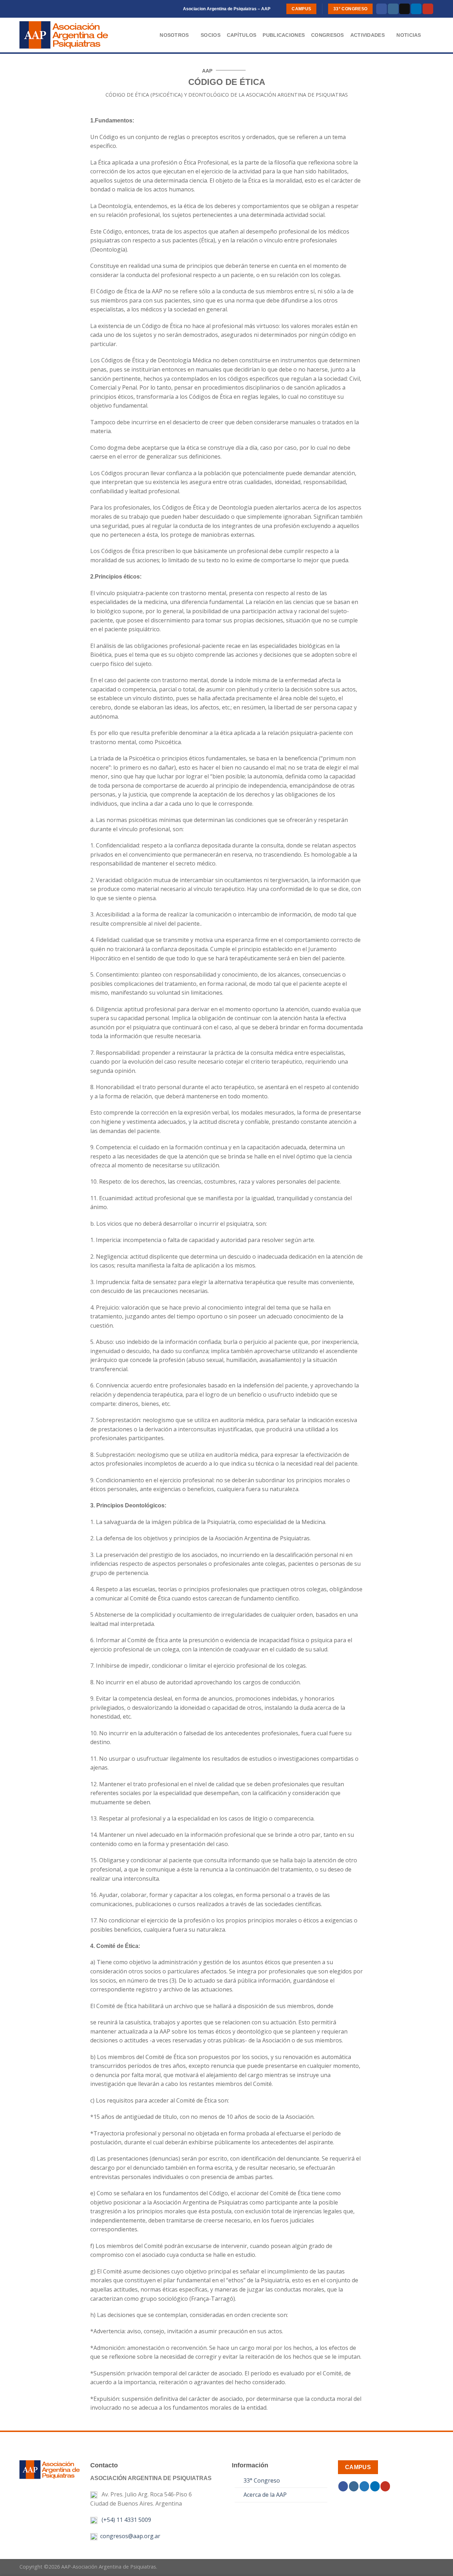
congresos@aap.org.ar (129, 2536)
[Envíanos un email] (405, 9)
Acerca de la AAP (265, 2495)
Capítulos (242, 35)
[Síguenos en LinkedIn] (416, 9)
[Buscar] (431, 35)
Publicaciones (284, 35)
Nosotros (174, 35)
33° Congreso (262, 2480)
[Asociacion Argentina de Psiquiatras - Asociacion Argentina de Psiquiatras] (72, 35)
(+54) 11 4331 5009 (125, 2520)
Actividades (368, 35)
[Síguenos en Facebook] (382, 9)
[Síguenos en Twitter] (364, 2486)
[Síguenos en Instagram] (393, 9)
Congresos (328, 35)
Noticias (409, 35)
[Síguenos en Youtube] (428, 9)
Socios (211, 35)
